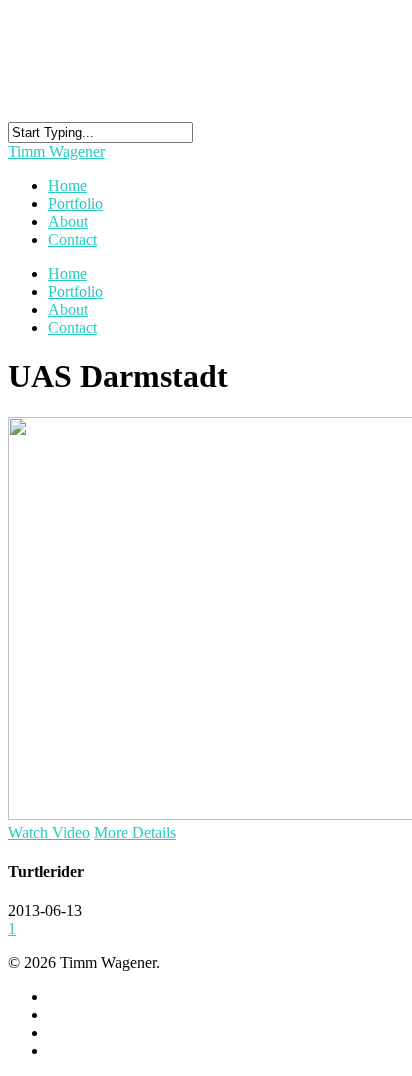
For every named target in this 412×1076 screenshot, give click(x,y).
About (68, 309)
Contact (72, 239)
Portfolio (75, 291)
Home (67, 273)
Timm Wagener (56, 151)
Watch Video (49, 832)
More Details (135, 832)
